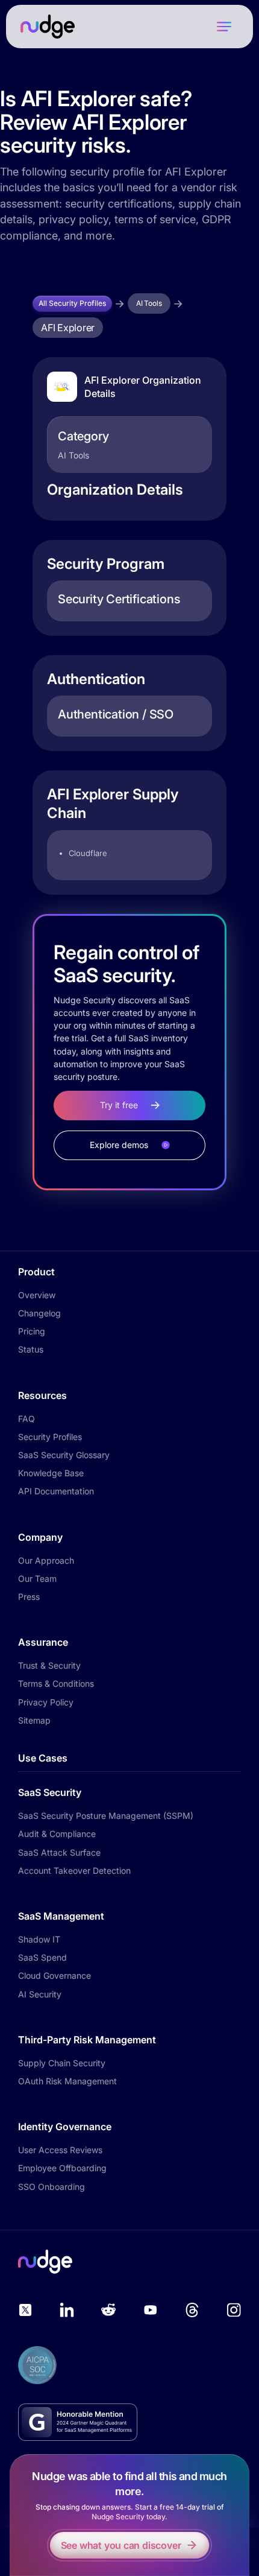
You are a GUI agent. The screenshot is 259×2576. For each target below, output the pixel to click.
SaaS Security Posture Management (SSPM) (106, 1816)
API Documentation (56, 1491)
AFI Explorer (68, 328)
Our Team (37, 1578)
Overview (37, 1295)
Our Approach (46, 1560)
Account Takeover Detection (74, 1870)
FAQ (27, 1419)
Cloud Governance (55, 1975)
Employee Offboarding (62, 2168)
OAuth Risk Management (67, 2081)
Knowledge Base (51, 1473)
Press (29, 1597)
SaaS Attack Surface (59, 1852)
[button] (224, 27)
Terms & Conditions (56, 1683)
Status (31, 1349)
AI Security (40, 1994)
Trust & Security (49, 1665)
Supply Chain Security (62, 2063)
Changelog (39, 1313)
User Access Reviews (60, 2150)
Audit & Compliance (57, 1834)
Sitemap (34, 1720)
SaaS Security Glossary (64, 1455)
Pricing (32, 1331)
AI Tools (149, 303)
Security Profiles (50, 1437)
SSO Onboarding (51, 2187)
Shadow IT (39, 1939)
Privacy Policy (46, 1702)
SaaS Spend (42, 1957)
